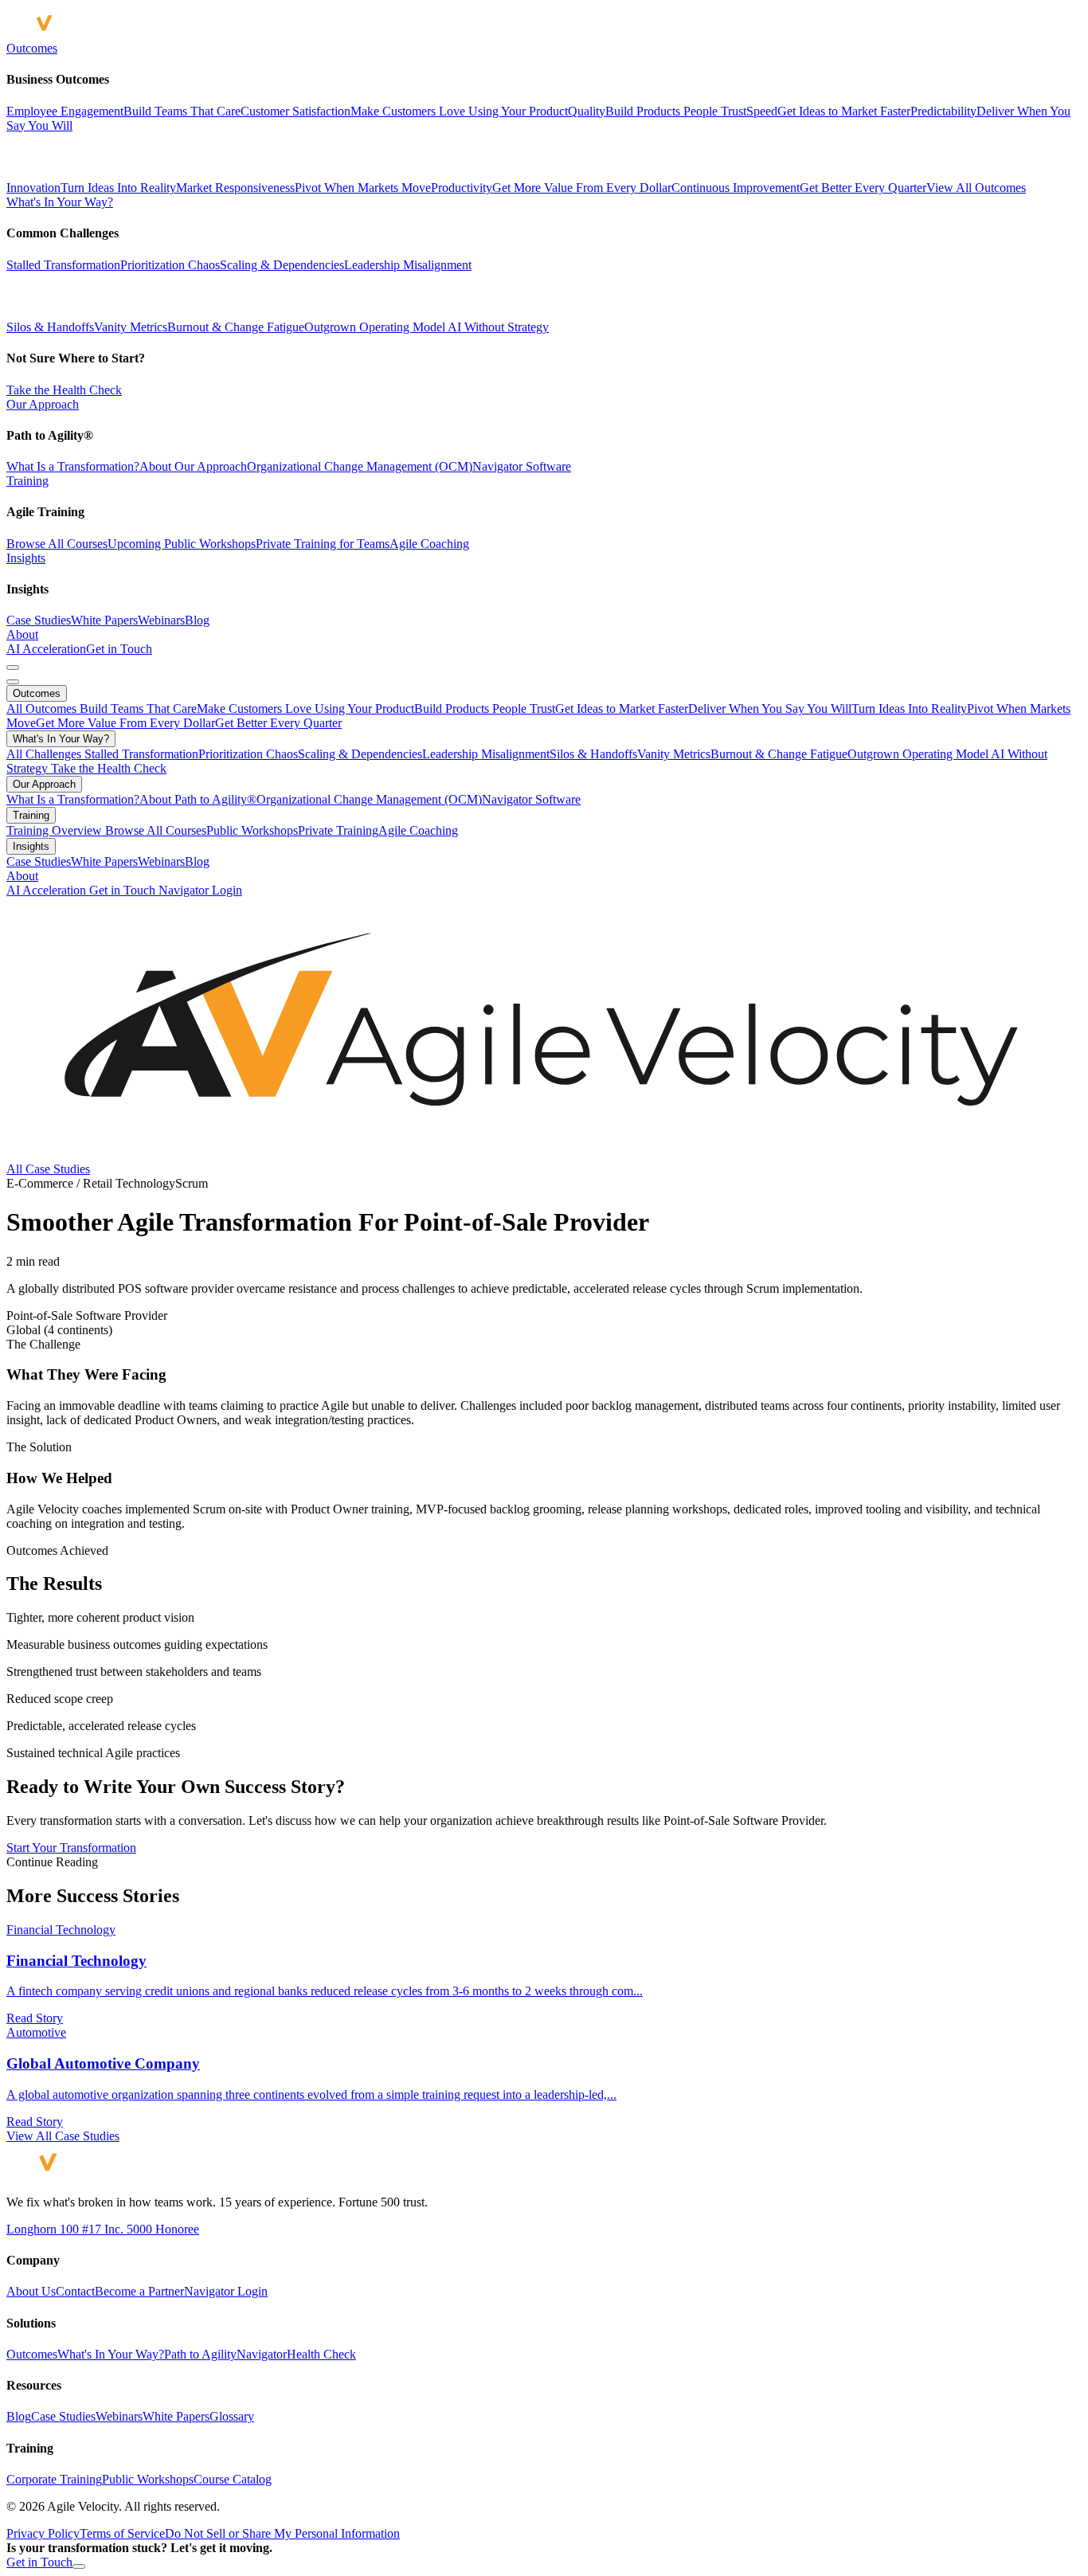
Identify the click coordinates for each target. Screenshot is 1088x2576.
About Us (31, 2291)
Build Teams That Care (138, 709)
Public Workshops (252, 830)
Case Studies (39, 620)
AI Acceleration (46, 649)
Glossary (232, 2416)
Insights (26, 558)
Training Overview (56, 830)
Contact (75, 2291)
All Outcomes (43, 709)
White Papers (104, 620)
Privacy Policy (43, 2533)
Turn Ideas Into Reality (909, 709)
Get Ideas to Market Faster (622, 709)
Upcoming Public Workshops (182, 544)
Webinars (161, 620)
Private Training (338, 830)
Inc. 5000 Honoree (150, 2229)
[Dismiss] (79, 2566)
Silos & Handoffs (50, 327)
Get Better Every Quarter (278, 723)
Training (27, 481)
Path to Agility (200, 2354)
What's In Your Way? (60, 202)
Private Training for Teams (323, 544)
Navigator (262, 2354)
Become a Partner (139, 2291)
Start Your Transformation (71, 1848)
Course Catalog (233, 2479)
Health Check (321, 2354)
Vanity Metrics (131, 327)
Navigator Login (200, 890)
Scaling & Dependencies (282, 265)
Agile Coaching (429, 544)
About (22, 634)
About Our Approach (193, 466)
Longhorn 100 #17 (54, 2229)
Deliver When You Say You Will (770, 709)
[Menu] (13, 667)
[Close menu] (13, 682)
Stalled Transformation (63, 265)
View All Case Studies (63, 2136)
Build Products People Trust (485, 709)
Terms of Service (122, 2533)
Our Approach (43, 404)
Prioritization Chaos (170, 265)
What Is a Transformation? (73, 466)
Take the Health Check (64, 390)
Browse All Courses (57, 544)
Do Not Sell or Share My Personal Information (282, 2533)
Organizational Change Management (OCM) (360, 466)
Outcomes (32, 48)
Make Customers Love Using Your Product (305, 709)
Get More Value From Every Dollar (125, 723)
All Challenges (45, 754)
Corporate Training (54, 2479)
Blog (197, 620)
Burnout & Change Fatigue (236, 327)
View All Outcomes (976, 188)
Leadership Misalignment (408, 265)
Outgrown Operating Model (375, 327)
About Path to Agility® (198, 799)
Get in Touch (119, 649)
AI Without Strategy (497, 327)
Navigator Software (522, 466)
